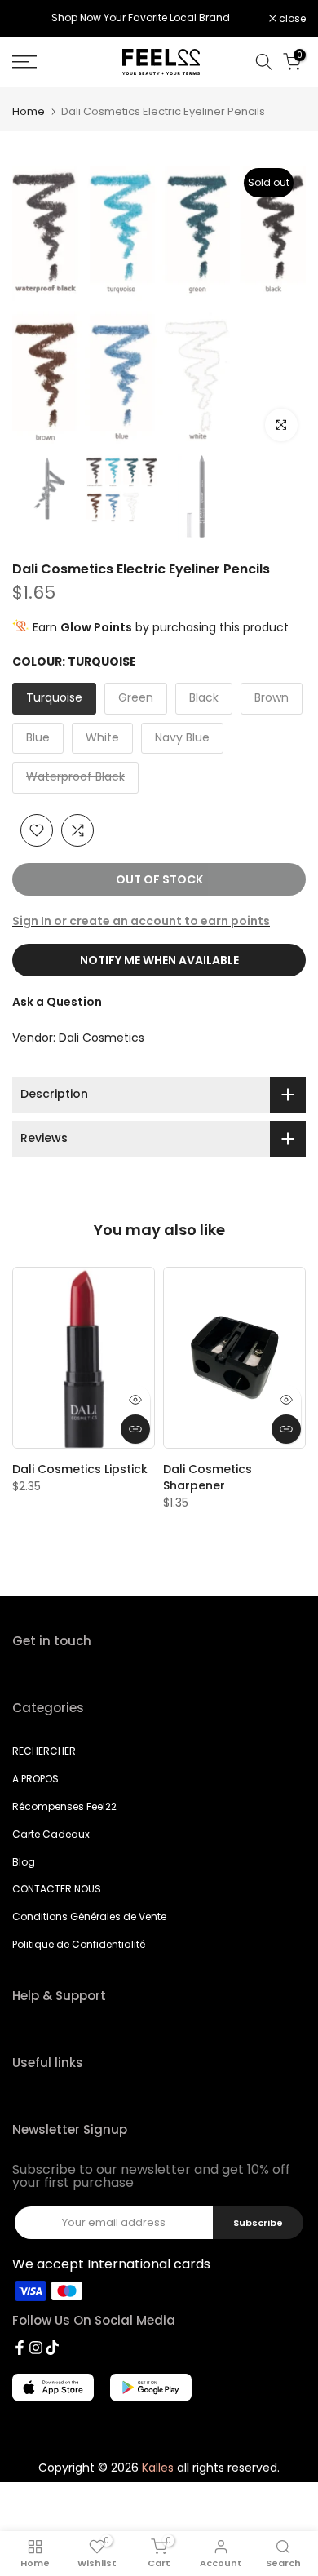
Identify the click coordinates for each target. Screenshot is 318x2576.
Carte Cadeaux (51, 1834)
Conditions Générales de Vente (89, 1917)
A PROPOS (35, 1779)
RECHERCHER (44, 1751)
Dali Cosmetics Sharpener (208, 1477)
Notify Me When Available (159, 960)
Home (29, 111)
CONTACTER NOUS (57, 1889)
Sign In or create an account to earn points (141, 921)
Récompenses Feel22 (64, 1806)
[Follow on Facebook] (20, 2348)
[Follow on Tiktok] (52, 2348)
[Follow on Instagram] (36, 2348)
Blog (24, 1862)
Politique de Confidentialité (79, 1944)
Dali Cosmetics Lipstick (80, 1469)
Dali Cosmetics (102, 1038)
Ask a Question (57, 1002)
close (291, 19)
